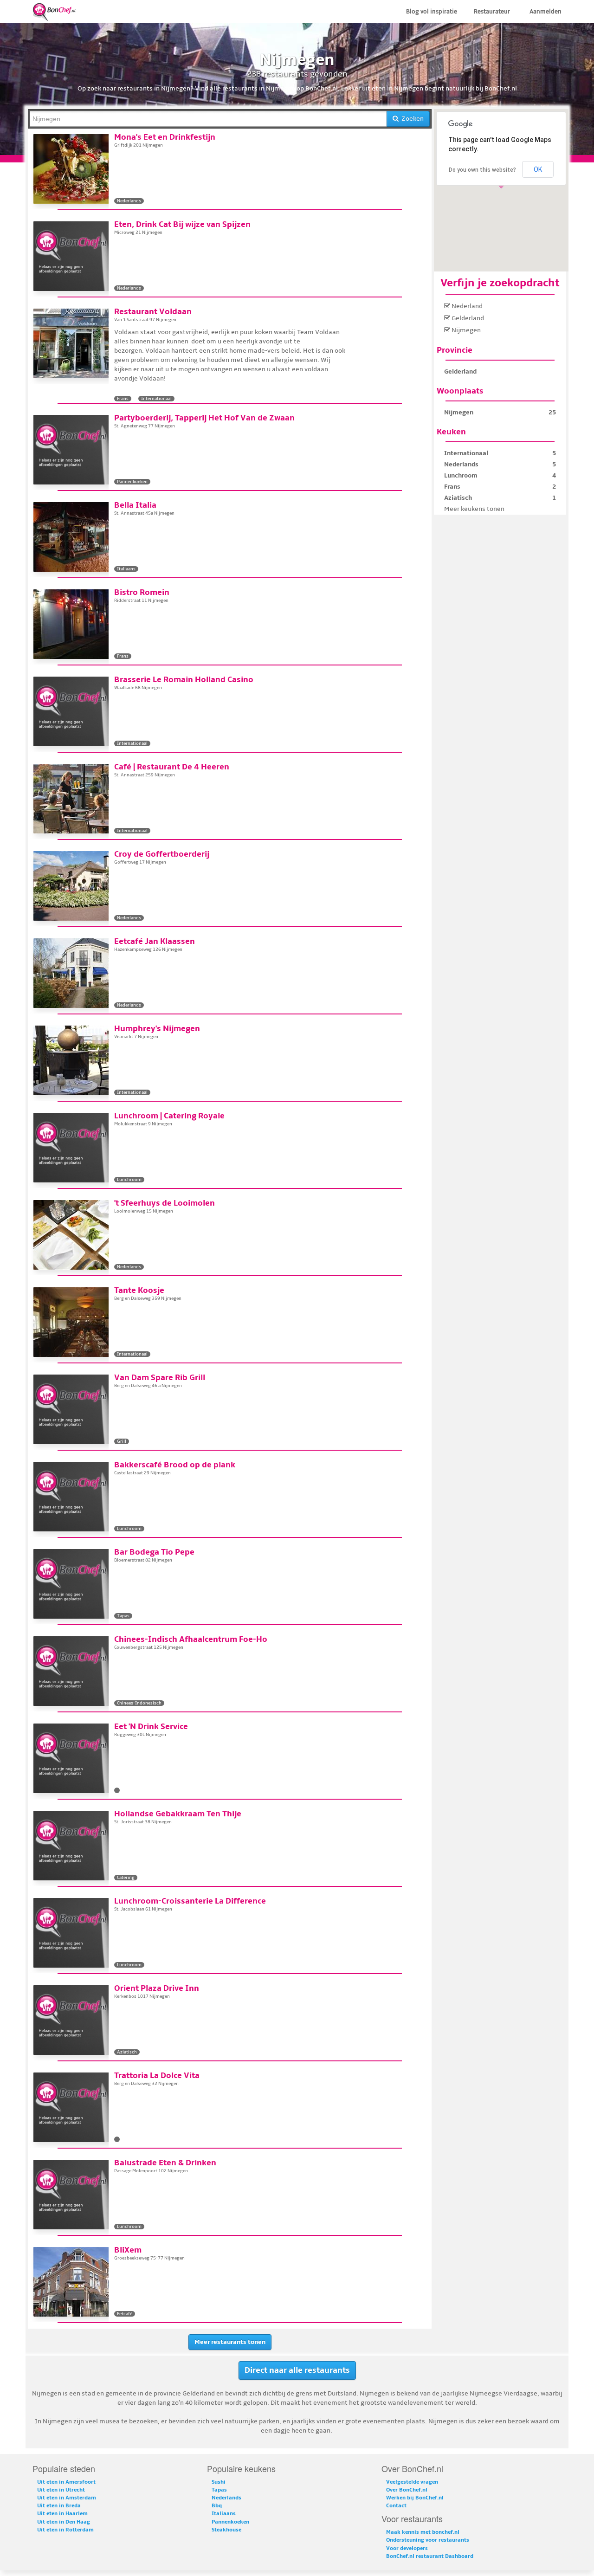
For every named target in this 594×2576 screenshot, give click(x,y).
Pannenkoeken (230, 2522)
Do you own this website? (482, 170)
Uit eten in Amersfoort (66, 2482)
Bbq (217, 2506)
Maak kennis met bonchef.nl (423, 2532)
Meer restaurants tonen (230, 2342)
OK (538, 169)
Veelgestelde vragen (412, 2482)
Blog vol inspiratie (432, 12)
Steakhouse (226, 2530)
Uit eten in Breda (59, 2506)
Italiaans (224, 2514)
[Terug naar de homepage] (54, 11)
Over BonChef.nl (407, 2490)
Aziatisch (458, 498)
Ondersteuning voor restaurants (428, 2540)
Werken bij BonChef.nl (415, 2498)
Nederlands (461, 464)
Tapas (219, 2490)
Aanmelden (546, 12)
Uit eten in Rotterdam (65, 2530)
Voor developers (407, 2548)
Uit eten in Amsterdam (67, 2498)
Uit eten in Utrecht (61, 2490)
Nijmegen (465, 330)
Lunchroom (461, 475)
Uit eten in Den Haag (64, 2522)
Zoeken (411, 119)
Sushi (219, 2482)
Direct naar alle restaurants (297, 2370)
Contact (396, 2506)
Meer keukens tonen (474, 509)
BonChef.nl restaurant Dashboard (430, 2556)
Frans (452, 487)
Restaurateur (492, 12)
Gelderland (467, 318)
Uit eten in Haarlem (62, 2514)
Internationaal (466, 453)
